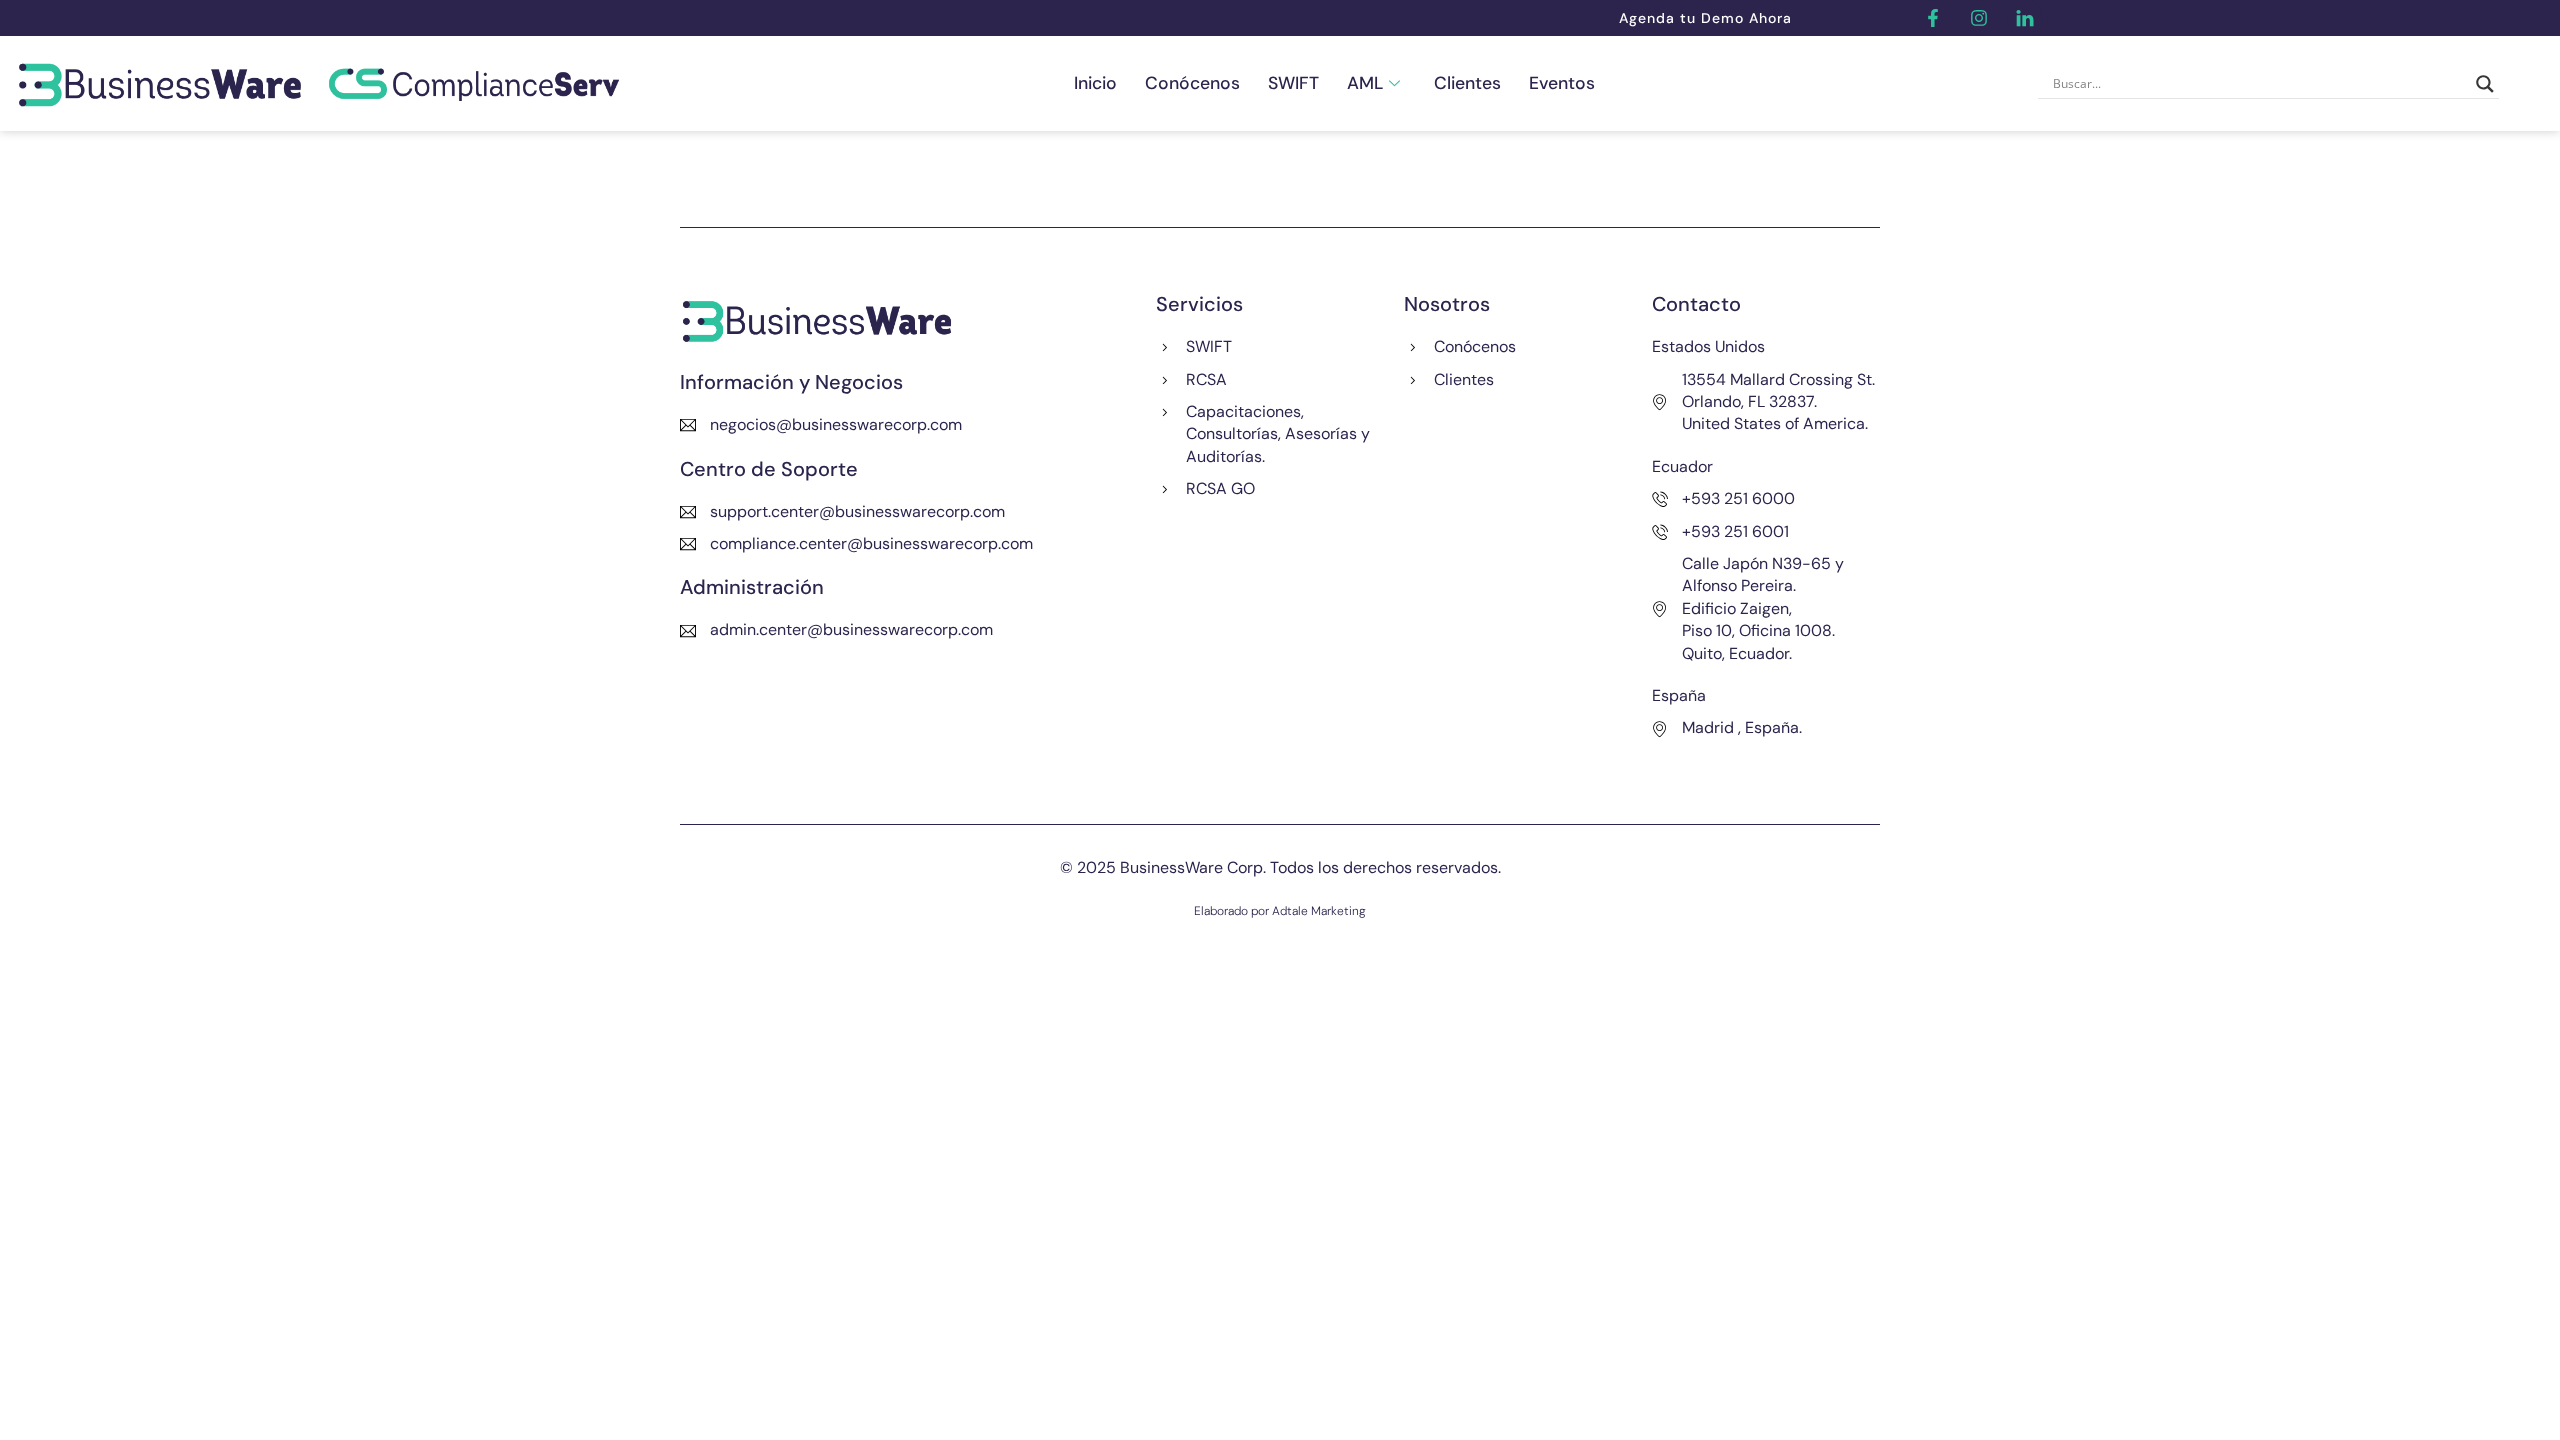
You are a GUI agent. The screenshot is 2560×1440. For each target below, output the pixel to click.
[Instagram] (1979, 18)
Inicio (1095, 83)
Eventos (1562, 83)
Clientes (1467, 83)
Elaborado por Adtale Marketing (1280, 911)
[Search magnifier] (2485, 84)
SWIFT (1293, 83)
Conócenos (1192, 83)
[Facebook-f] (1933, 18)
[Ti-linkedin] (2025, 18)
